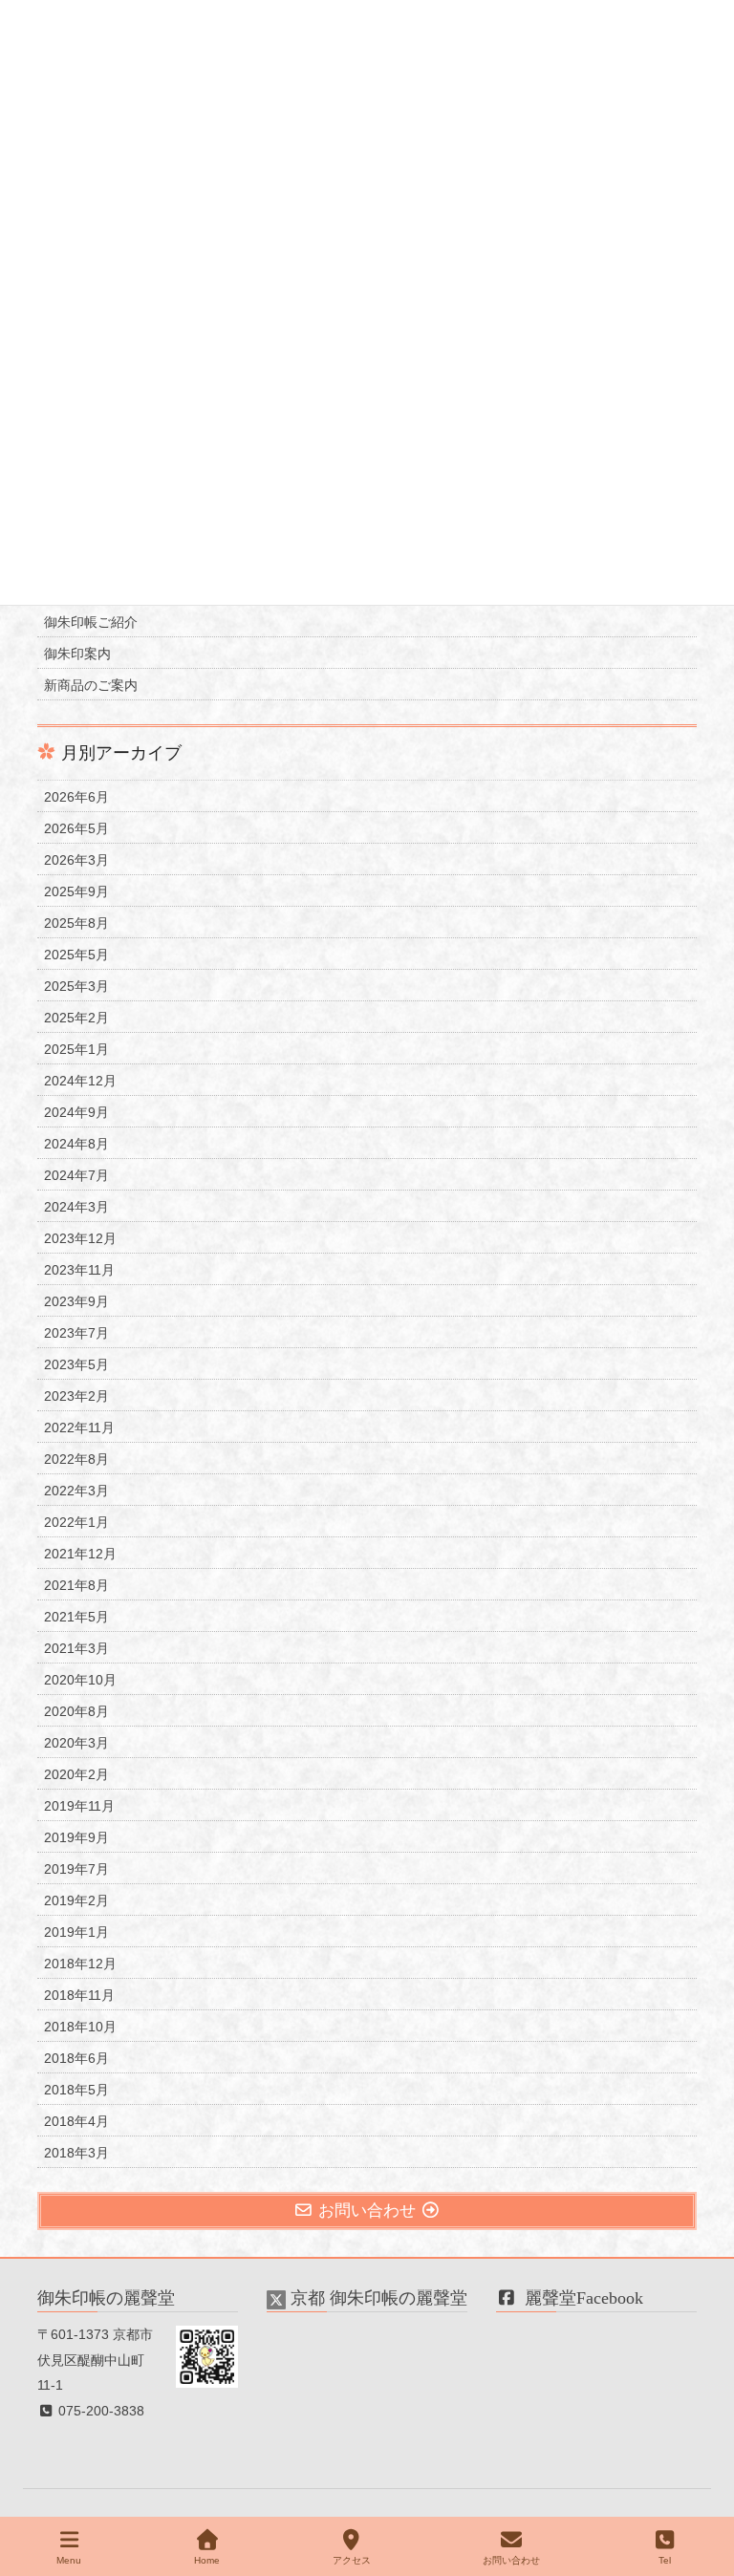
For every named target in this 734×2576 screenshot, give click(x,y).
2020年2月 (76, 1774)
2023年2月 (76, 1396)
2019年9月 (76, 1837)
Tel (665, 2560)
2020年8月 (76, 1711)
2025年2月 (76, 1018)
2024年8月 (76, 1144)
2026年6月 (76, 797)
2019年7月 (76, 1869)
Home (207, 2560)
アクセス (352, 2560)
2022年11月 (79, 1428)
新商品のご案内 (91, 685)
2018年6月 (76, 2058)
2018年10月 (80, 2027)
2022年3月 (76, 1491)
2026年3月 (76, 860)
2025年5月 (76, 955)
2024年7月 (76, 1175)
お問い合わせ (511, 2560)
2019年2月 (76, 1900)
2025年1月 (76, 1049)
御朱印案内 (77, 654)
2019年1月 (76, 1932)
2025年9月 (76, 891)
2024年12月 (80, 1081)
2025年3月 (76, 986)
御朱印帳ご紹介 (91, 622)
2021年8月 (76, 1585)
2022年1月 (76, 1522)
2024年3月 (76, 1207)
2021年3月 (76, 1648)
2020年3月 (76, 1743)
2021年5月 (76, 1617)
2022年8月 (76, 1459)
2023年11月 (79, 1270)
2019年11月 (79, 1806)
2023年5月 (76, 1364)
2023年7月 (76, 1333)
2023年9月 (76, 1301)
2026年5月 (76, 828)
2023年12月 (80, 1238)
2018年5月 (76, 2090)
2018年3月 (76, 2153)
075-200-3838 (99, 2411)
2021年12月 (80, 1554)
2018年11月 (79, 1995)
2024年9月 (76, 1112)
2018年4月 (76, 2121)
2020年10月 (80, 1680)
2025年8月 (76, 923)
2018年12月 (80, 1964)
